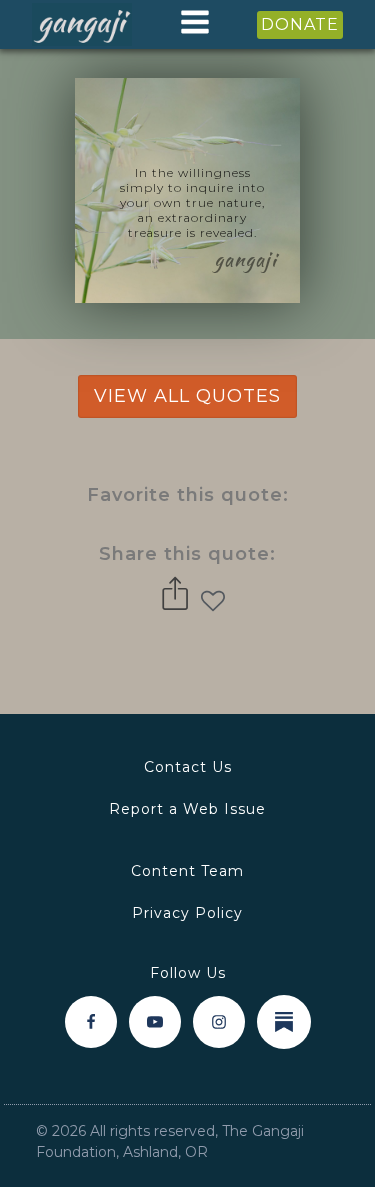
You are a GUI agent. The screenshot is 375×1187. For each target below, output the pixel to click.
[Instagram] (219, 1022)
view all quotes (187, 396)
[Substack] (284, 1022)
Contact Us (188, 767)
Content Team (187, 871)
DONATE (300, 24)
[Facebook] (91, 1022)
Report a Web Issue (187, 809)
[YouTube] (155, 1022)
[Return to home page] (82, 25)
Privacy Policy (187, 913)
